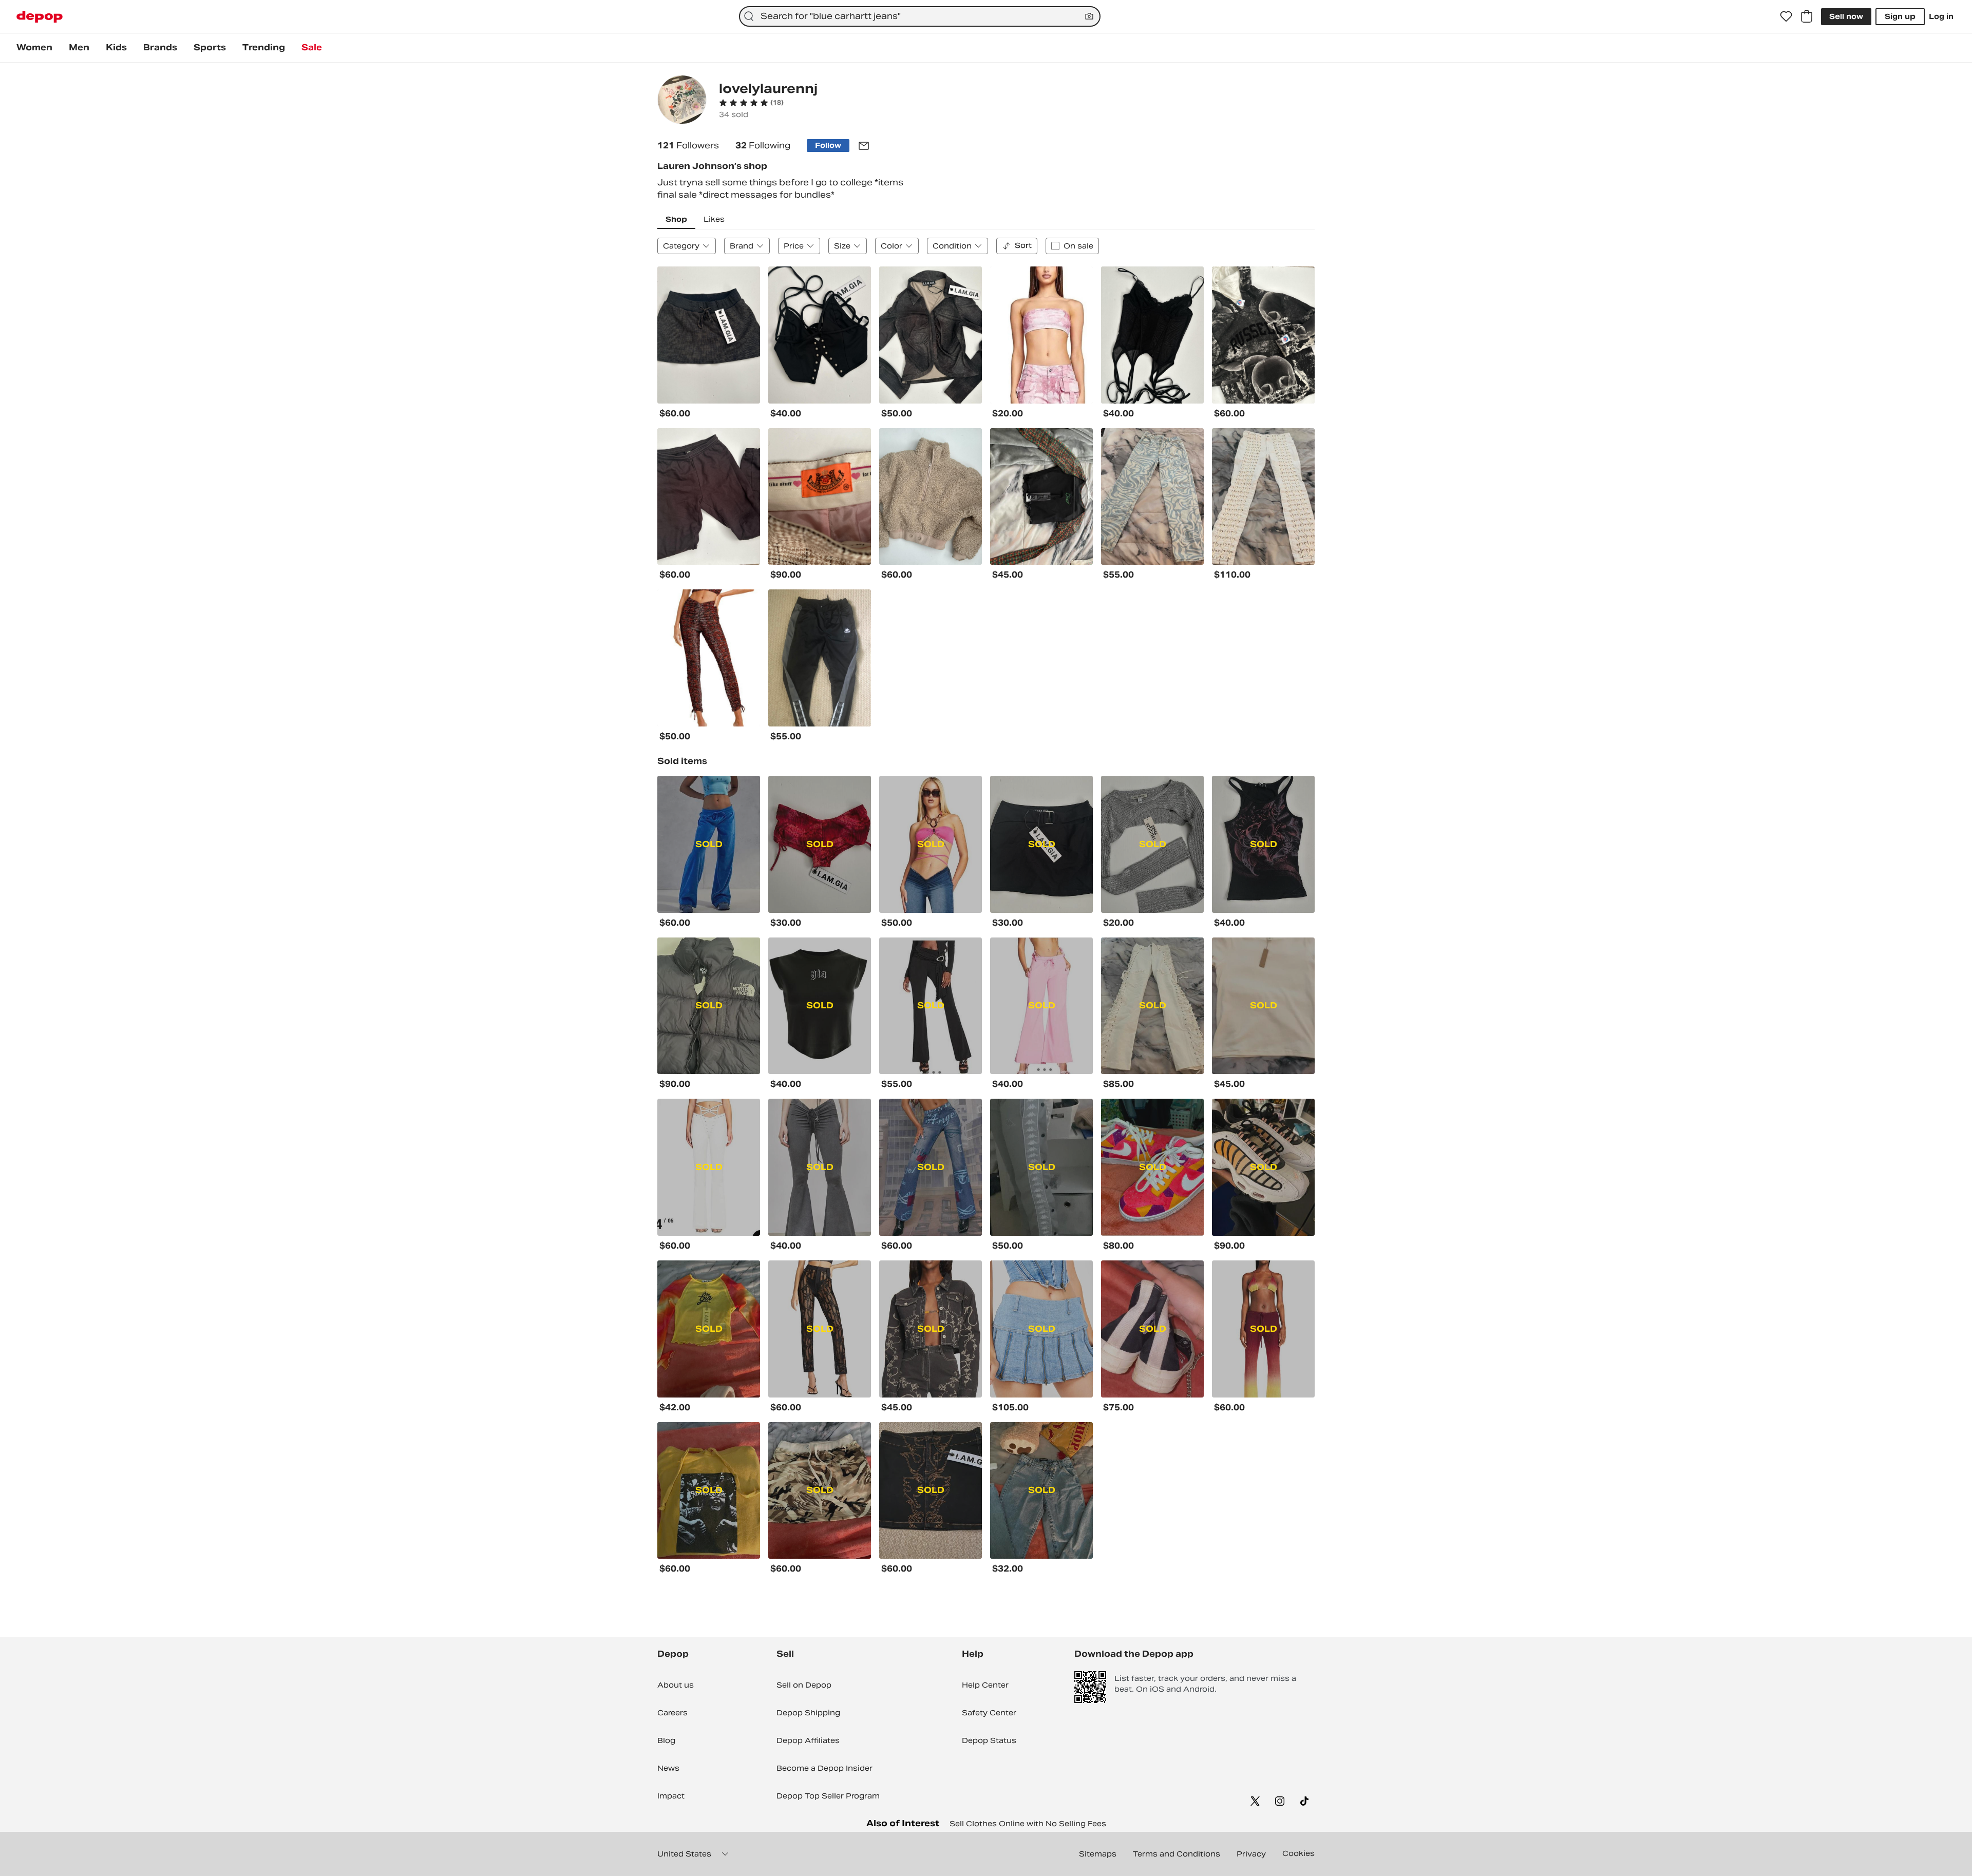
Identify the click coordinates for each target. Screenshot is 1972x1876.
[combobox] (920, 16)
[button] (751, 103)
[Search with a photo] (1089, 16)
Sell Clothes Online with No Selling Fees (1028, 1824)
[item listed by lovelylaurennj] (709, 335)
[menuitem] (34, 48)
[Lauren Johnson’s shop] (682, 101)
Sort (1023, 245)
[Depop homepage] (40, 17)
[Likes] (1786, 16)
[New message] (864, 146)
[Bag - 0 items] (1807, 16)
